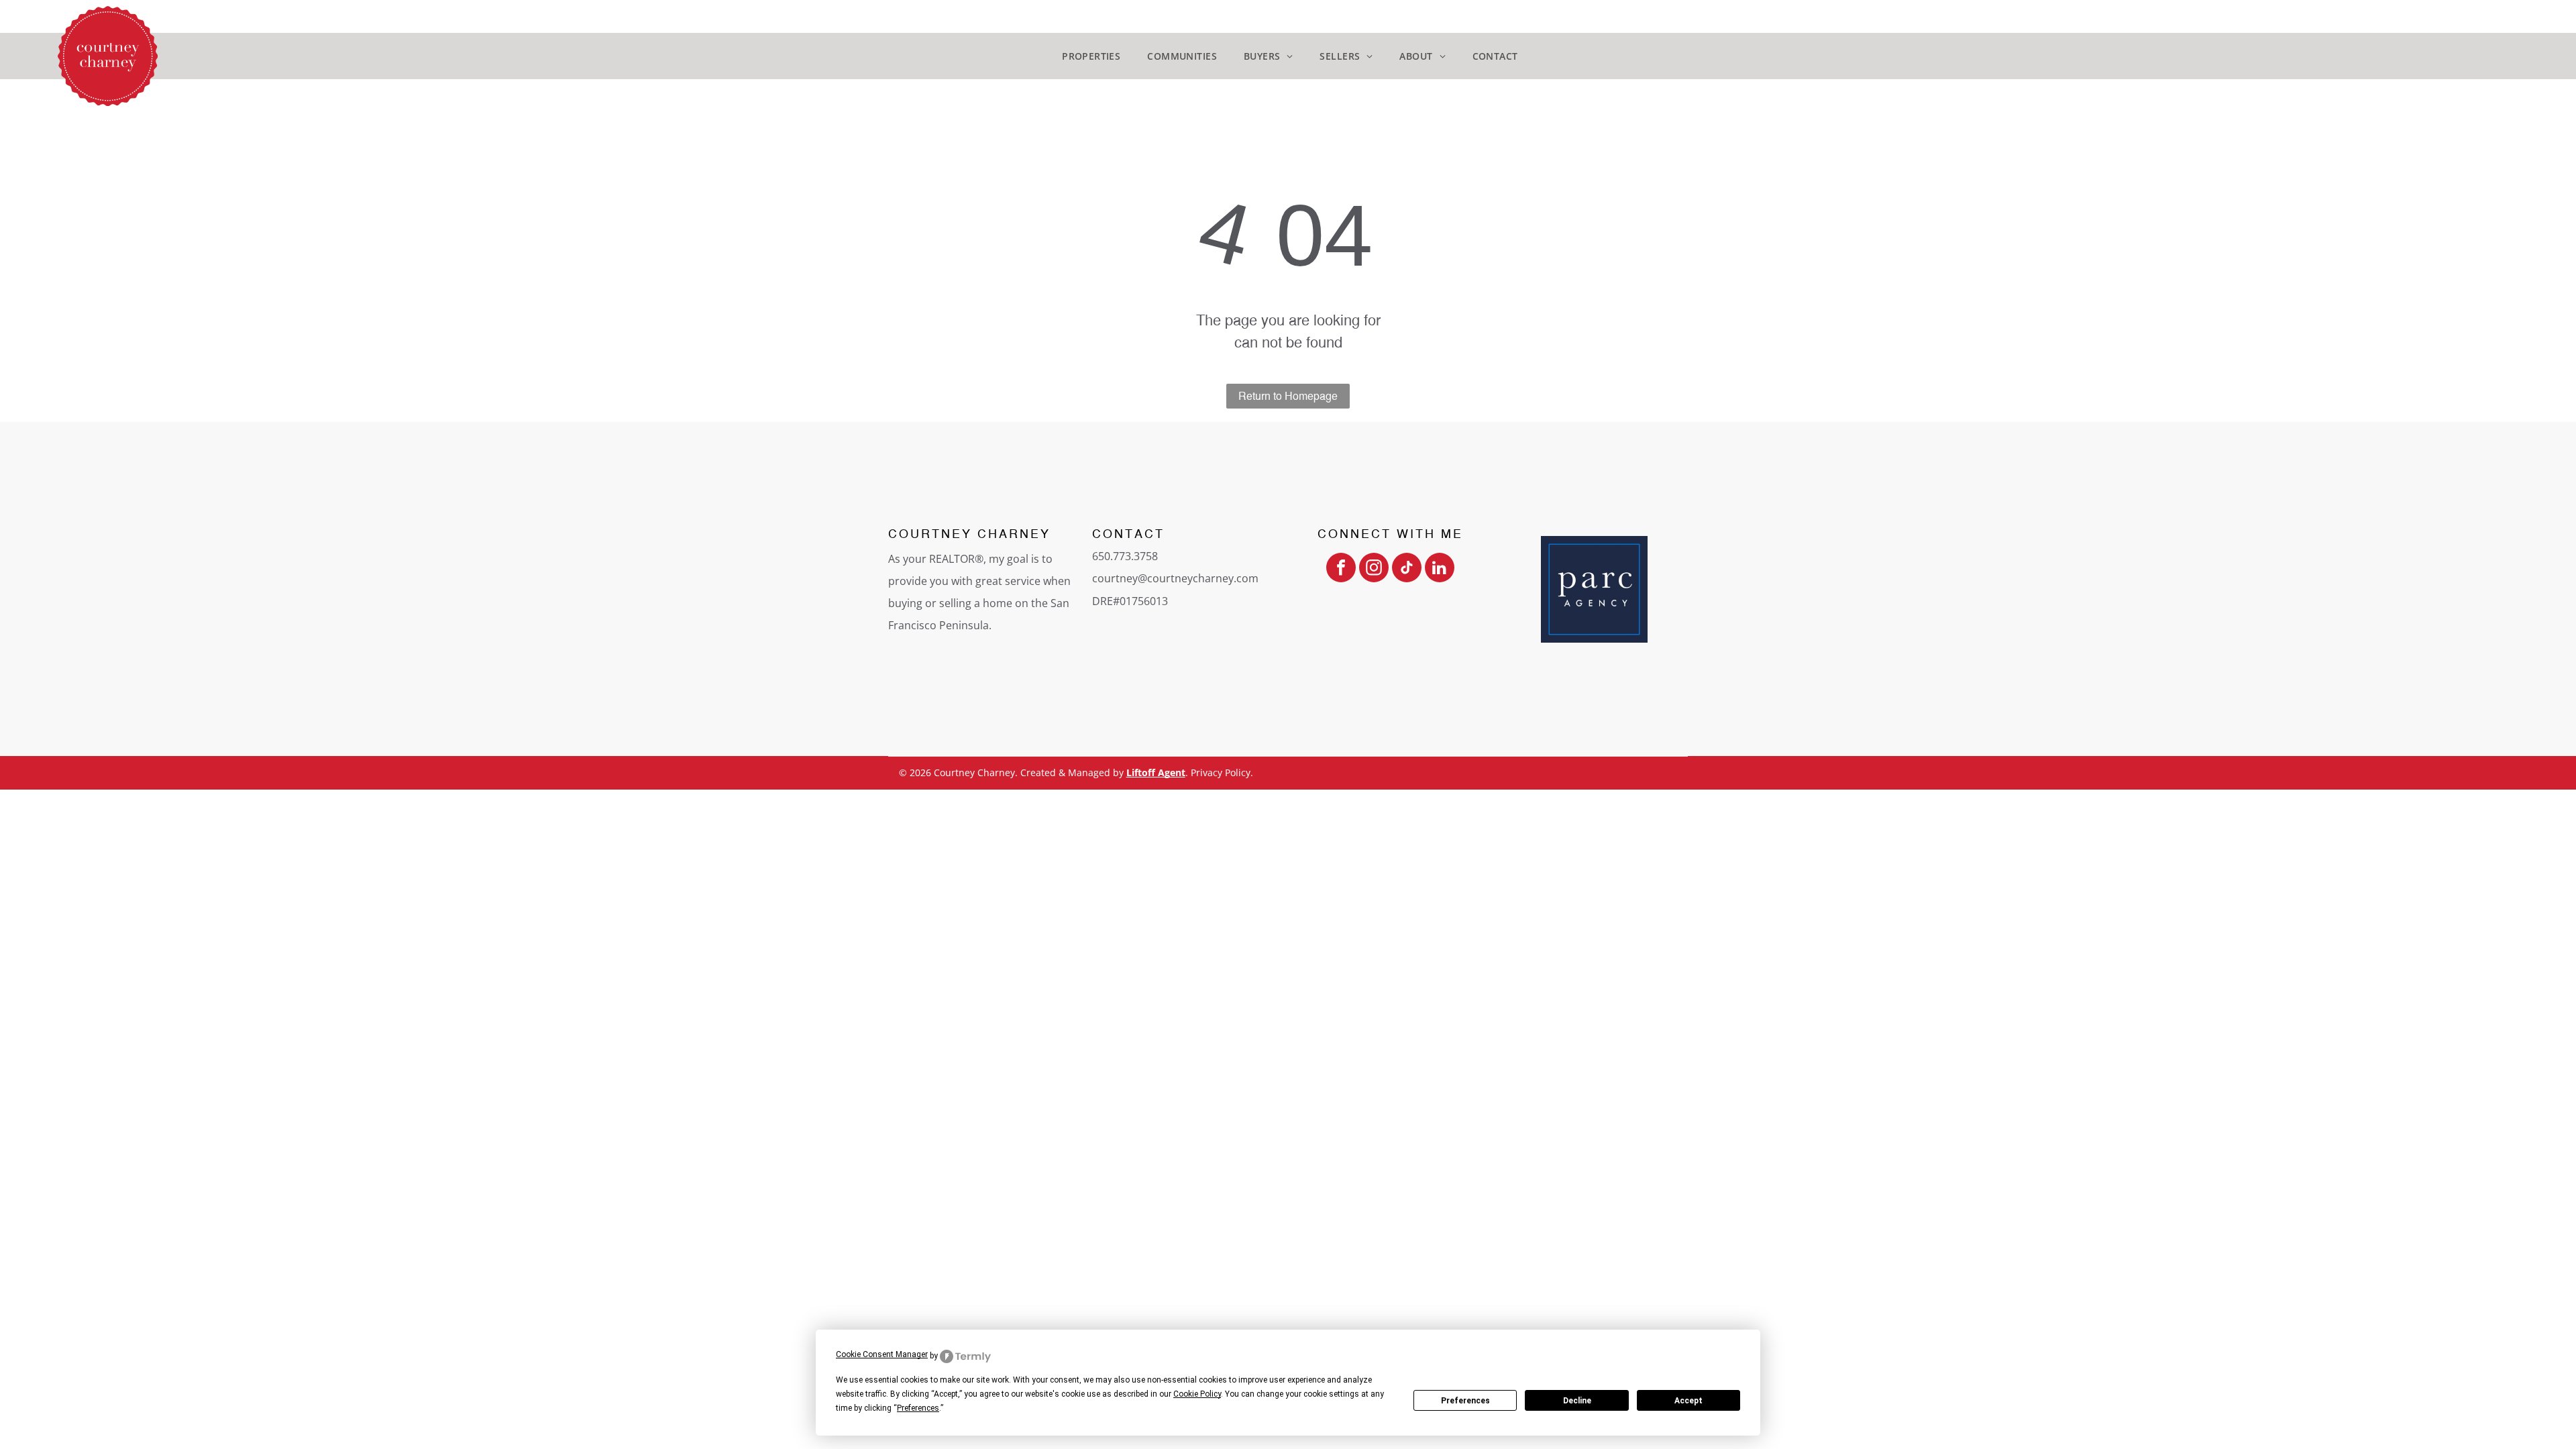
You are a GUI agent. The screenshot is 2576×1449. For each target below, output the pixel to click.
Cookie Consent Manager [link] (882, 1354)
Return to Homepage (1288, 396)
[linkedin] (1440, 569)
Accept (1688, 1401)
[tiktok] (1407, 569)
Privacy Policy (1221, 772)
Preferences (1465, 1401)
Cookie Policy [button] (1197, 1394)
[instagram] (1374, 569)
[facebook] (1341, 569)
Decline (1577, 1401)
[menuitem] (1091, 56)
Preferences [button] (918, 1408)
